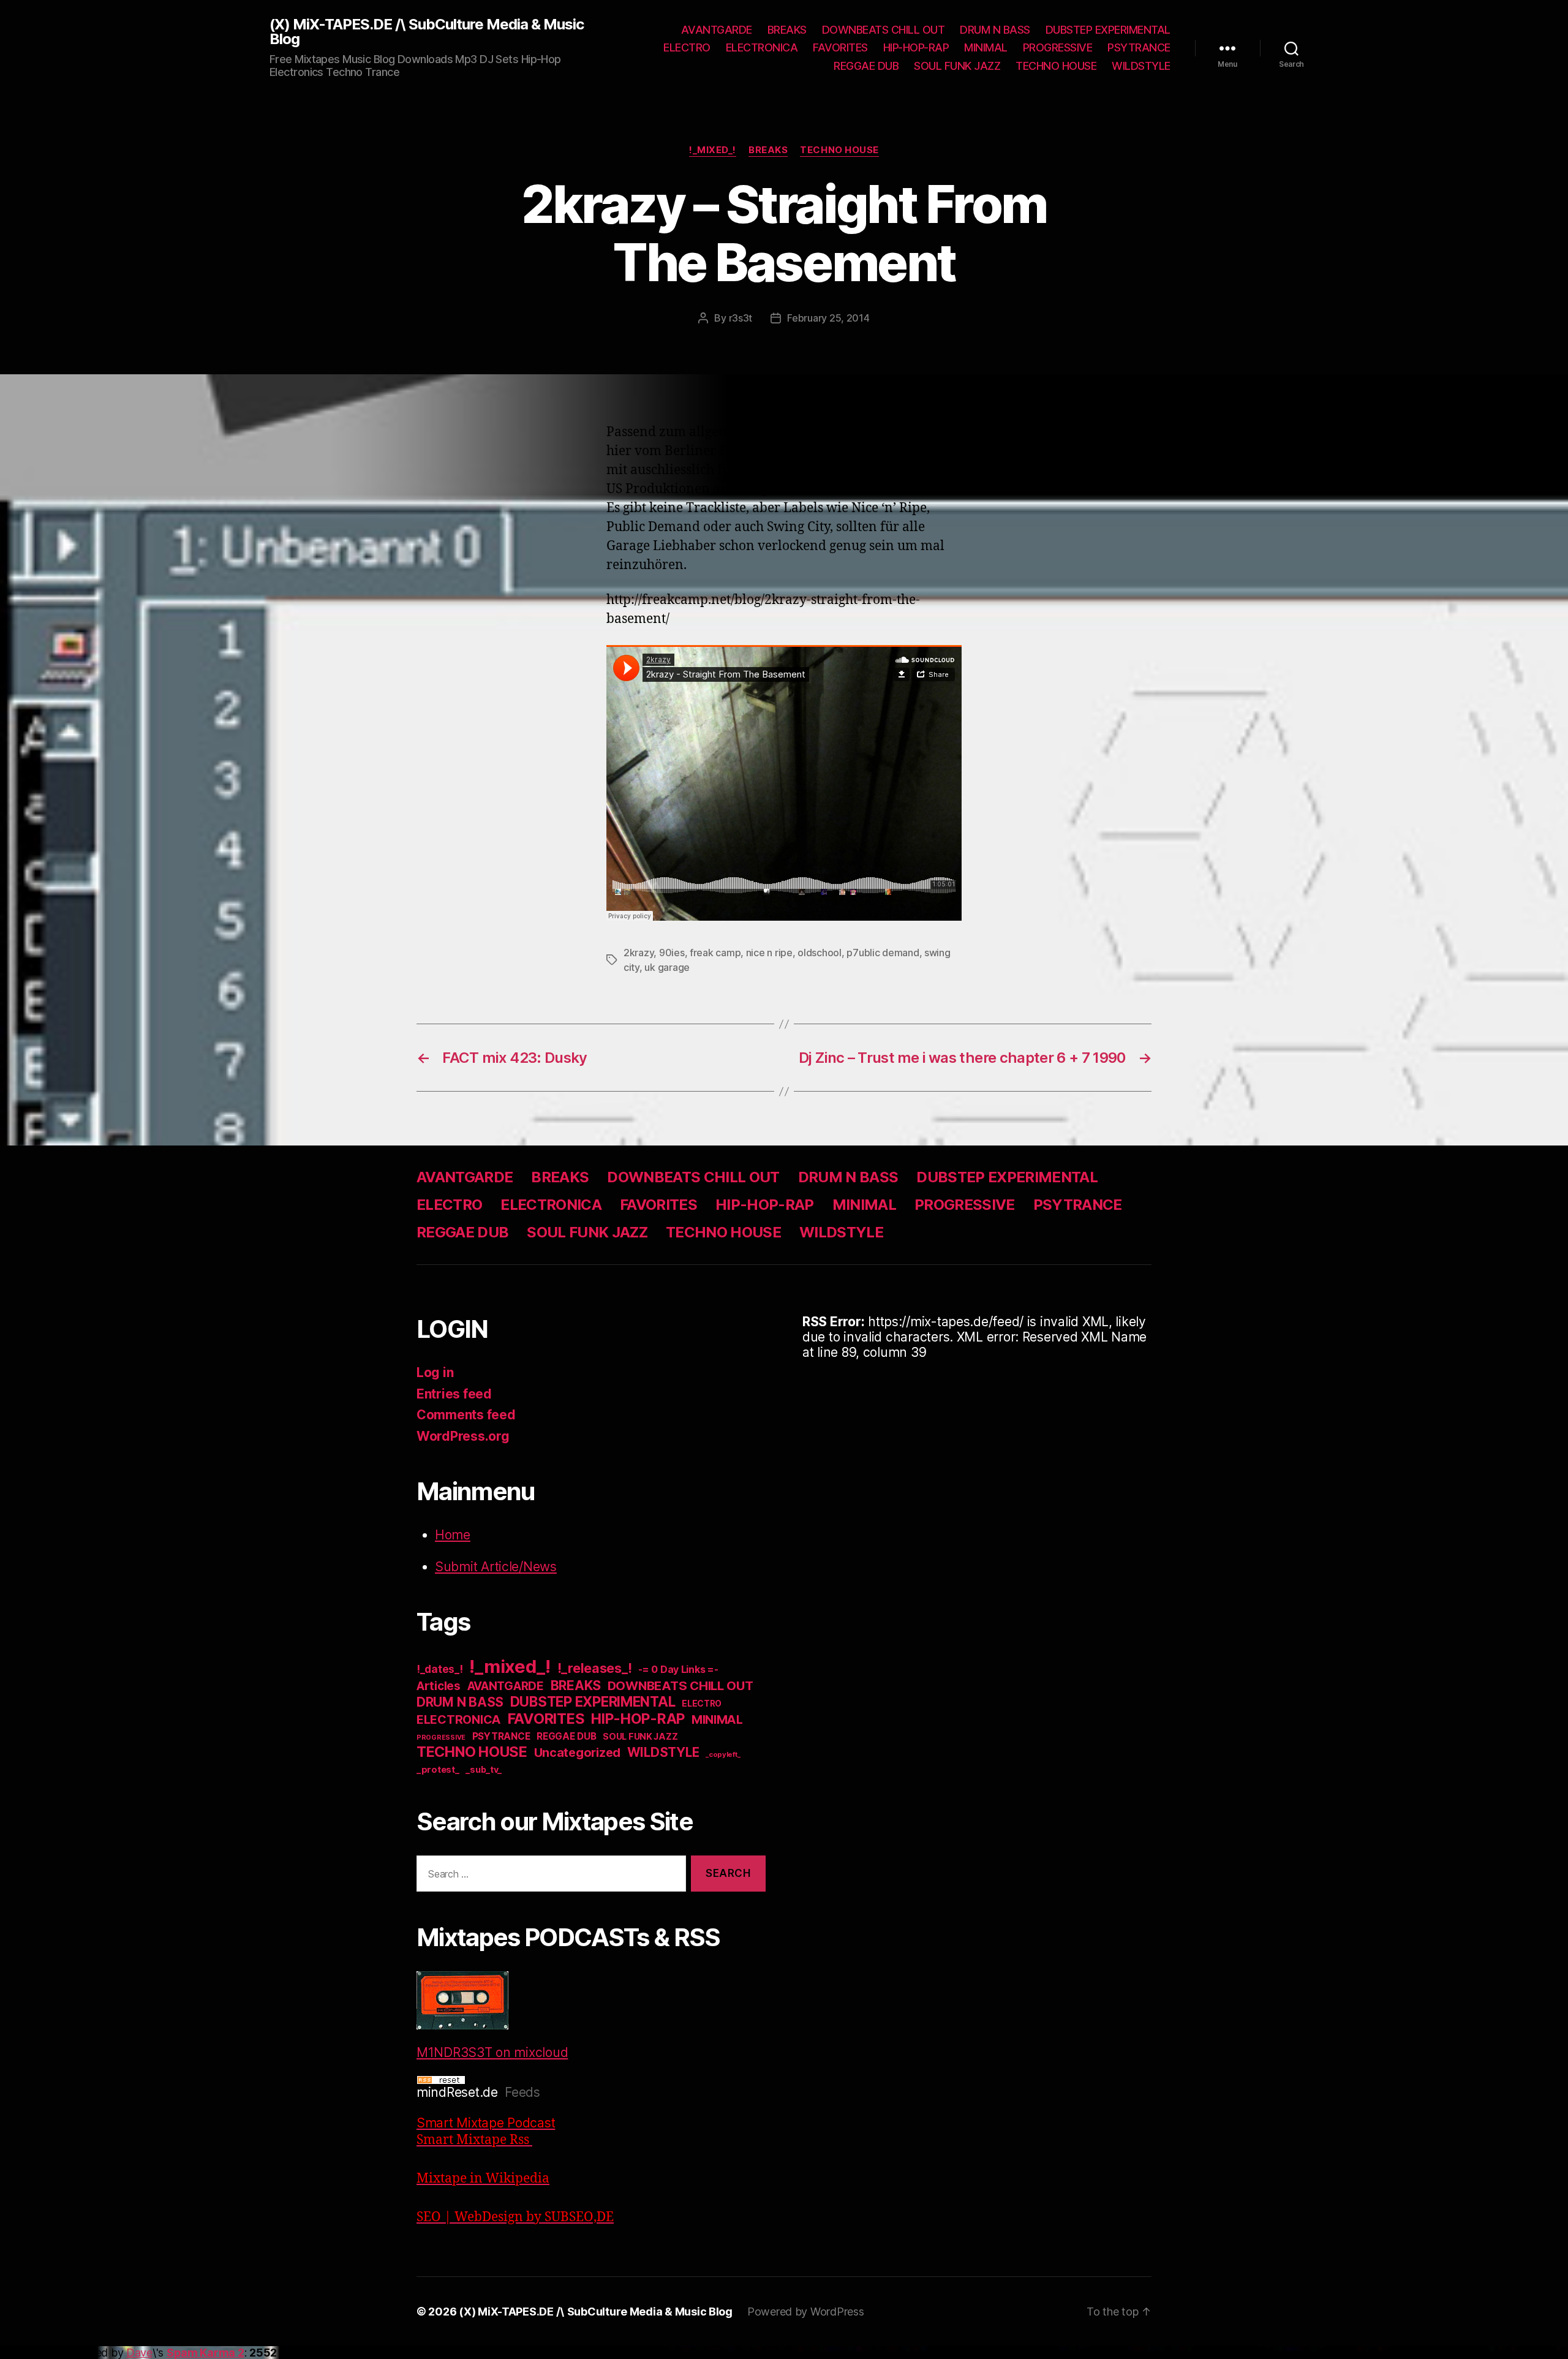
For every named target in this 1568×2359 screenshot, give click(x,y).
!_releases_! (595, 1668)
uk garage (667, 967)
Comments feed (466, 1415)
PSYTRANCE (1139, 47)
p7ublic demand (883, 953)
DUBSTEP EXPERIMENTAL (1108, 30)
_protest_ (438, 1770)
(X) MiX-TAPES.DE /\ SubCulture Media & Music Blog (427, 32)
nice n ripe (769, 953)
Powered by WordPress (806, 2312)
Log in (435, 1372)
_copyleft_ (723, 1754)
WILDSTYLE (1141, 66)
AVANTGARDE (717, 30)
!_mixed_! (713, 150)
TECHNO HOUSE (1056, 66)
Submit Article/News (496, 1567)
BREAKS (787, 30)
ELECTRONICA (762, 47)
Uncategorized (578, 1753)
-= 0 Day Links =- (678, 1670)
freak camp (715, 953)
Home (453, 1535)
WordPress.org (463, 1436)
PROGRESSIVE (1058, 47)
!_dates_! (440, 1669)
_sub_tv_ (484, 1769)
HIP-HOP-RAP (916, 47)
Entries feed (454, 1394)
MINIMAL (986, 47)
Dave (139, 2353)
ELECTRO (687, 47)
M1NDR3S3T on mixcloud (492, 2052)
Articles (439, 1686)
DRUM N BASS (995, 30)
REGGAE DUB (866, 66)
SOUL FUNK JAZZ (957, 66)
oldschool (820, 953)
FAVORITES (840, 47)
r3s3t (741, 318)
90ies (672, 953)
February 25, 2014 (828, 318)
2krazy (639, 953)
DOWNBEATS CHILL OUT (884, 30)
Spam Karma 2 (205, 2353)
